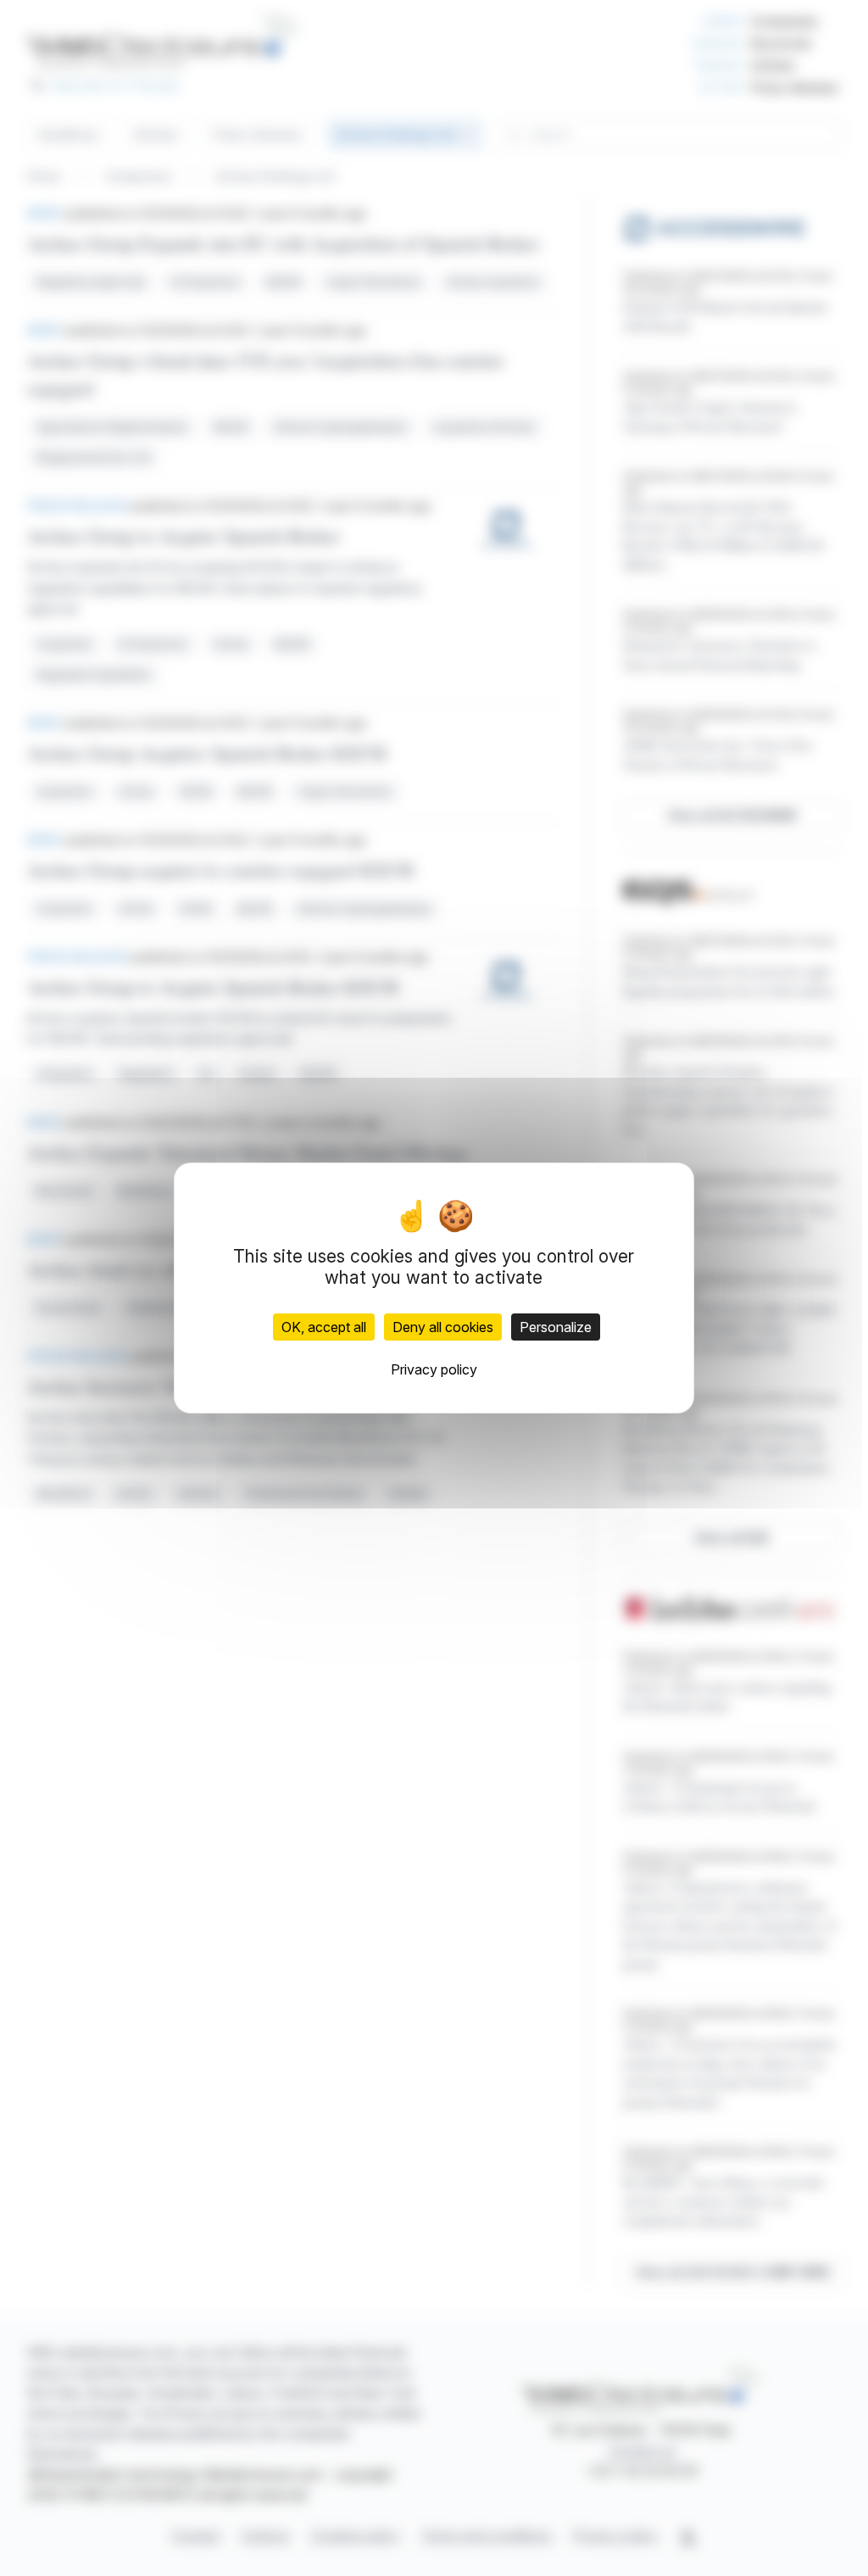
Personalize (556, 1327)
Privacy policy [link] (434, 1369)
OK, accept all (324, 1327)
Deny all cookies (443, 1327)
